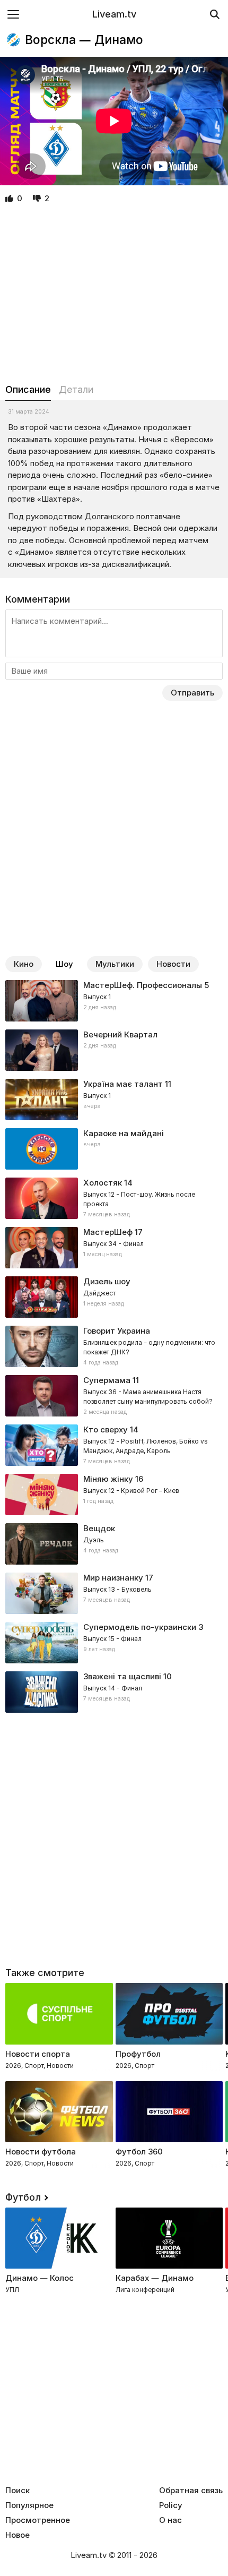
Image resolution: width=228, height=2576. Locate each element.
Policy (171, 2505)
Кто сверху (106, 1429)
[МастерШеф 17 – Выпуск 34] (114, 1248)
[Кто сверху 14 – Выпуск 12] (114, 1445)
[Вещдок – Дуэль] (114, 1544)
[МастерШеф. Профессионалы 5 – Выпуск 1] (114, 1001)
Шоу (64, 964)
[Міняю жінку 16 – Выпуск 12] (114, 1495)
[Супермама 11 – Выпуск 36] (114, 1396)
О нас (170, 2520)
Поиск (17, 2491)
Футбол (23, 2197)
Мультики (115, 964)
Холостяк (103, 1183)
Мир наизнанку (113, 1578)
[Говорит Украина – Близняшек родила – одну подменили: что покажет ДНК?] (114, 1346)
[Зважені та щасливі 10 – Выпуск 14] (114, 1692)
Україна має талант (123, 1084)
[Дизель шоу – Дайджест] (114, 1297)
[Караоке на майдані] (114, 1149)
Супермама (107, 1380)
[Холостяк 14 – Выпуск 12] (114, 1198)
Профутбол (138, 2054)
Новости (173, 964)
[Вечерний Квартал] (114, 1050)
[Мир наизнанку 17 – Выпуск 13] (114, 1593)
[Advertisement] (114, 294)
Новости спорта (38, 2054)
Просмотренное (38, 2520)
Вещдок (99, 1528)
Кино (24, 964)
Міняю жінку (108, 1479)
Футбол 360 (139, 2152)
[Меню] (13, 14)
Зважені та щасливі (122, 1676)
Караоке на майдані (124, 1133)
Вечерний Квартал (120, 1034)
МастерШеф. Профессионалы (143, 985)
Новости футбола (41, 2152)
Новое (17, 2535)
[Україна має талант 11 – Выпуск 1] (114, 1100)
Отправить (192, 693)
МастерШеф (108, 1232)
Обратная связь (191, 2491)
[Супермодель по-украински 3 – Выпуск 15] (114, 1643)
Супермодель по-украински (140, 1627)
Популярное (29, 2505)
